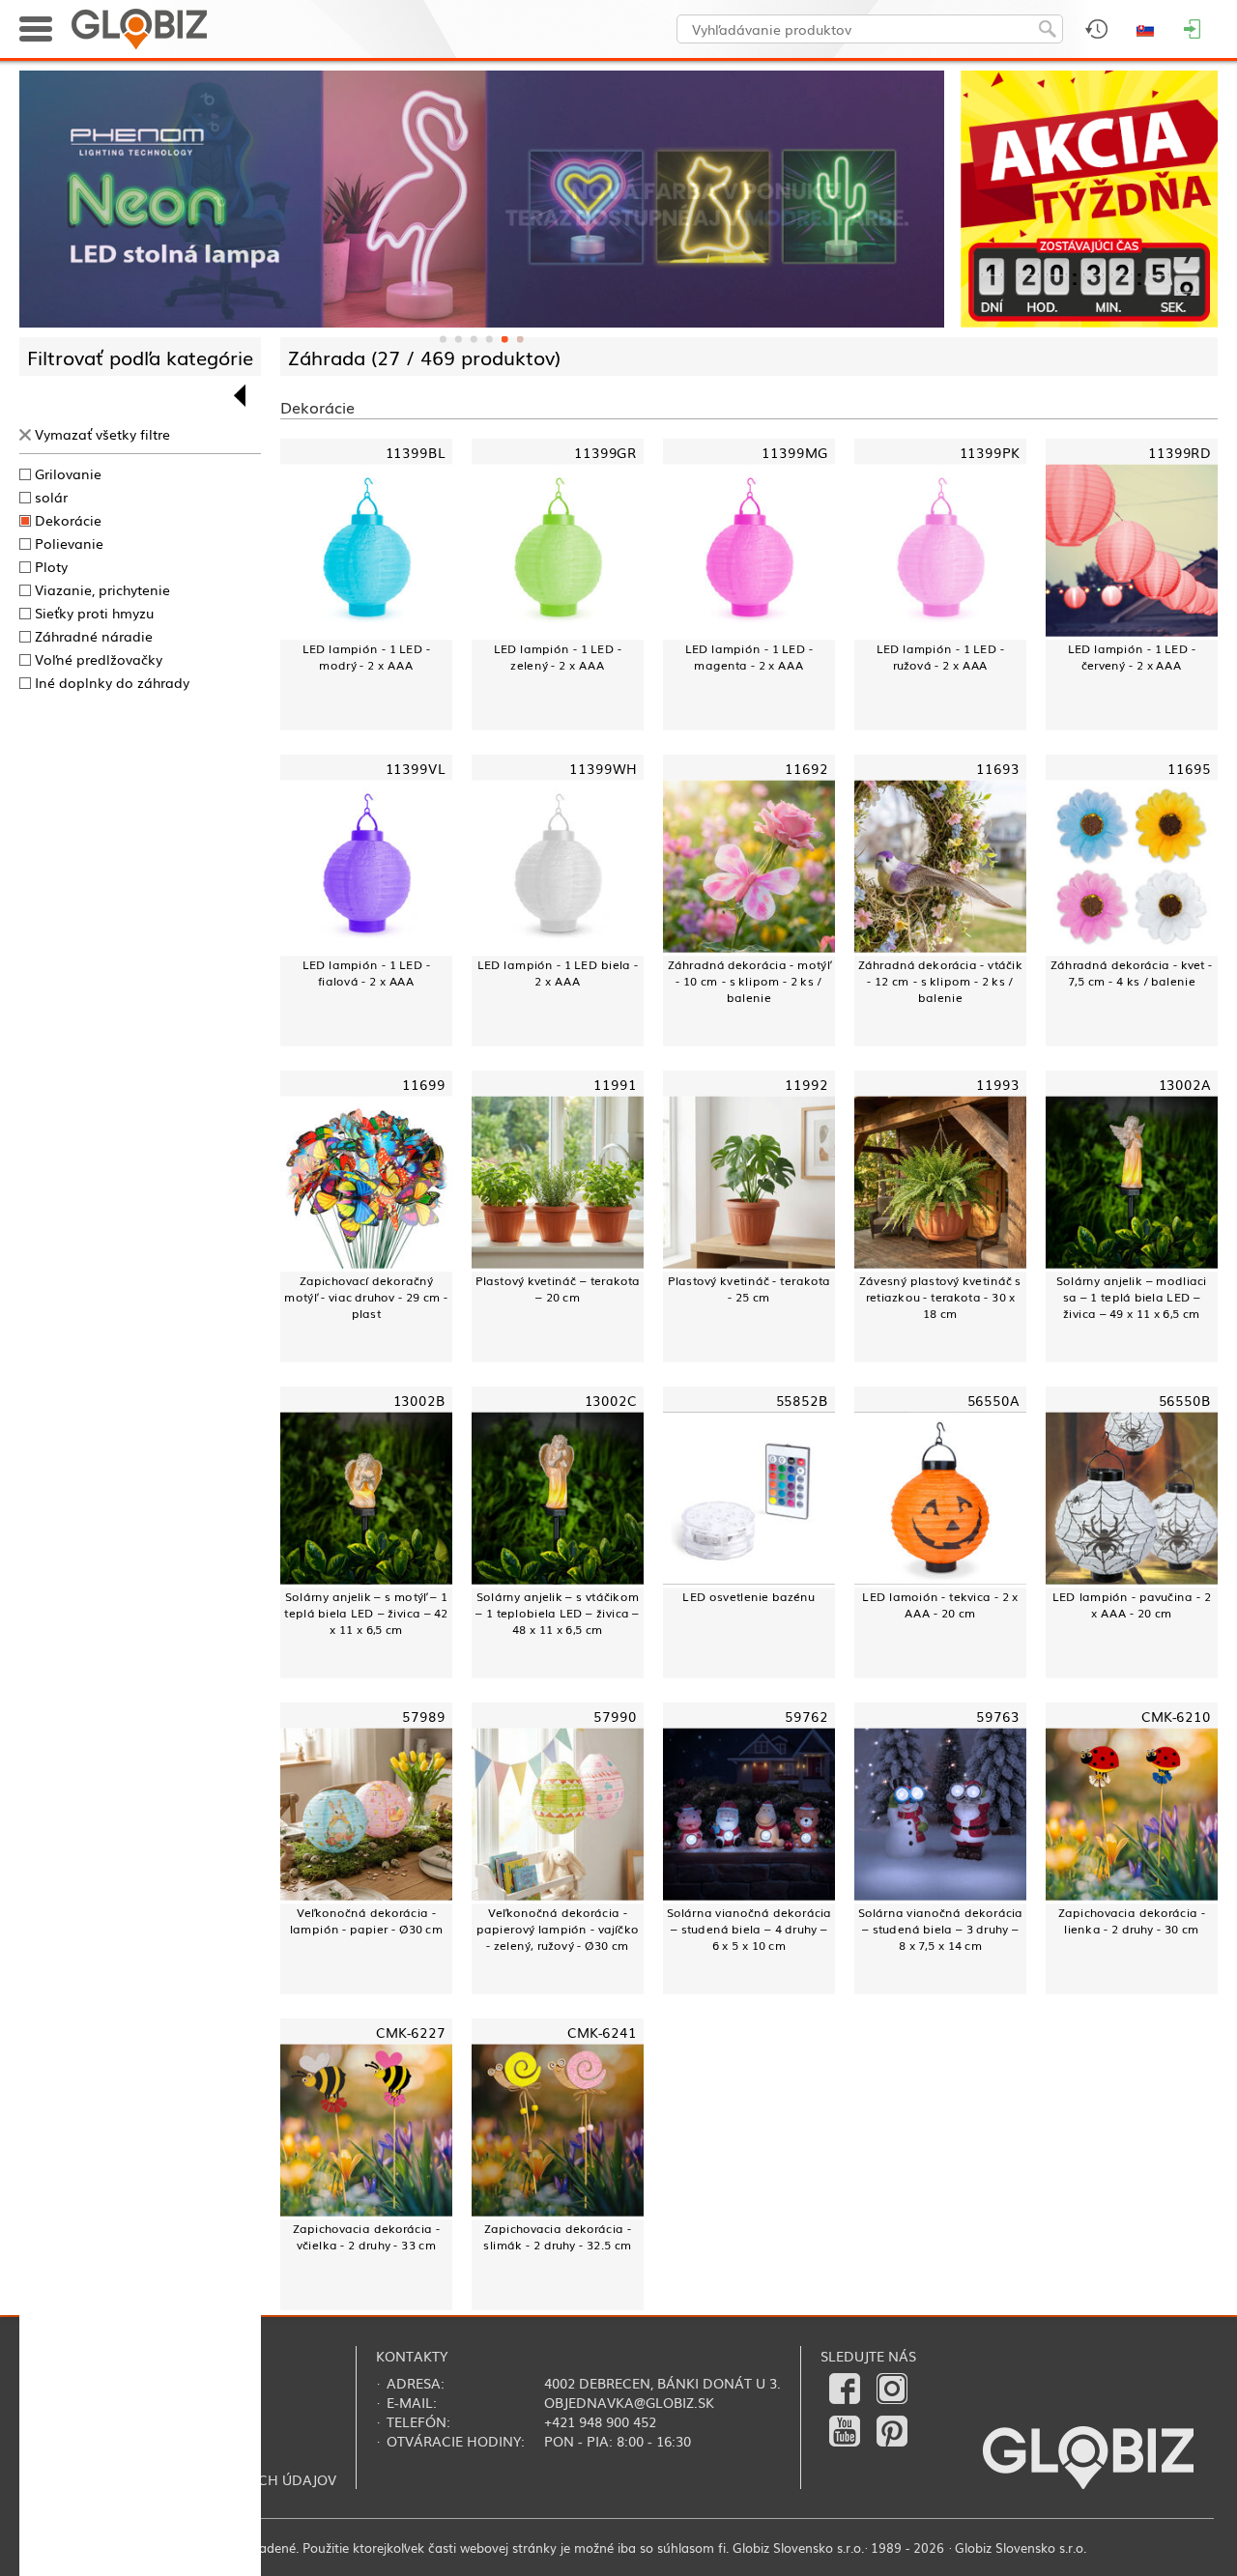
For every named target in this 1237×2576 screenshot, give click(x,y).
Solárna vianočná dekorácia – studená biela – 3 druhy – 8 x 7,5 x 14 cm (941, 1929)
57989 (424, 1716)
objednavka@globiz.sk (629, 2402)
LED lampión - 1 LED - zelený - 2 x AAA (558, 656)
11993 (998, 1083)
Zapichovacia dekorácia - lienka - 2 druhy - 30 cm (1132, 1920)
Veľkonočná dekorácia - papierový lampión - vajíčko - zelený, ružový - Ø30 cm (557, 1929)
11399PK (990, 451)
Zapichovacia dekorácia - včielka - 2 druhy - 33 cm (366, 2236)
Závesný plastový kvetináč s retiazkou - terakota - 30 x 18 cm (940, 1297)
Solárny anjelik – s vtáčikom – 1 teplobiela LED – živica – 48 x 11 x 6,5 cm (557, 1613)
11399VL (416, 767)
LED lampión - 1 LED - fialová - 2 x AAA (367, 972)
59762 (806, 1716)
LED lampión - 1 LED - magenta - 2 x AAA (749, 656)
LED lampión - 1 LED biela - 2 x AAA (558, 972)
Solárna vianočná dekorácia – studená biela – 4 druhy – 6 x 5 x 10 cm (749, 1929)
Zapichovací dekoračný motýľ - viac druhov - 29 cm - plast (366, 1297)
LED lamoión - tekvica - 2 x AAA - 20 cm (940, 1604)
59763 (998, 1716)
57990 (615, 1716)
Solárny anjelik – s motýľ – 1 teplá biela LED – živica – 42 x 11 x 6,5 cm (366, 1613)
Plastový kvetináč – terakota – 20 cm (558, 1288)
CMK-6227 (411, 2032)
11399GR (605, 451)
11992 (806, 1083)
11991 (615, 1083)
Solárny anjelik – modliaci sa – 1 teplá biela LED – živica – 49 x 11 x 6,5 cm (1132, 1297)
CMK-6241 (602, 2032)
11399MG (795, 451)
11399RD (1179, 451)
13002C (611, 1400)
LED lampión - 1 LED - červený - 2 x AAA (1132, 656)
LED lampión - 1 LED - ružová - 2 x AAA (941, 656)
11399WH (603, 767)
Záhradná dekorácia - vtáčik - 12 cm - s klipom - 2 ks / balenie (940, 981)
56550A (993, 1400)
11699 (424, 1083)
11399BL (416, 451)
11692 (806, 767)
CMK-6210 (1176, 1716)
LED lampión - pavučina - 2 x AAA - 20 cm (1132, 1604)
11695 (1189, 767)
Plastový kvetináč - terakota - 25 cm (749, 1288)
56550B (1185, 1400)
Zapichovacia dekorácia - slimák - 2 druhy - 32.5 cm (557, 2236)
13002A (1185, 1083)
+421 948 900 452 (600, 2421)
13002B (419, 1400)
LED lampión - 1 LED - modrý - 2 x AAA (367, 656)
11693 (998, 767)
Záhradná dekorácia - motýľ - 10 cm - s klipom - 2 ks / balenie (749, 981)
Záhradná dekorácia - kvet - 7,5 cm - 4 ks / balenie (1131, 972)
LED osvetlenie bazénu (748, 1596)
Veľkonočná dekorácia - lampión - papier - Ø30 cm (366, 1920)
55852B (802, 1400)
